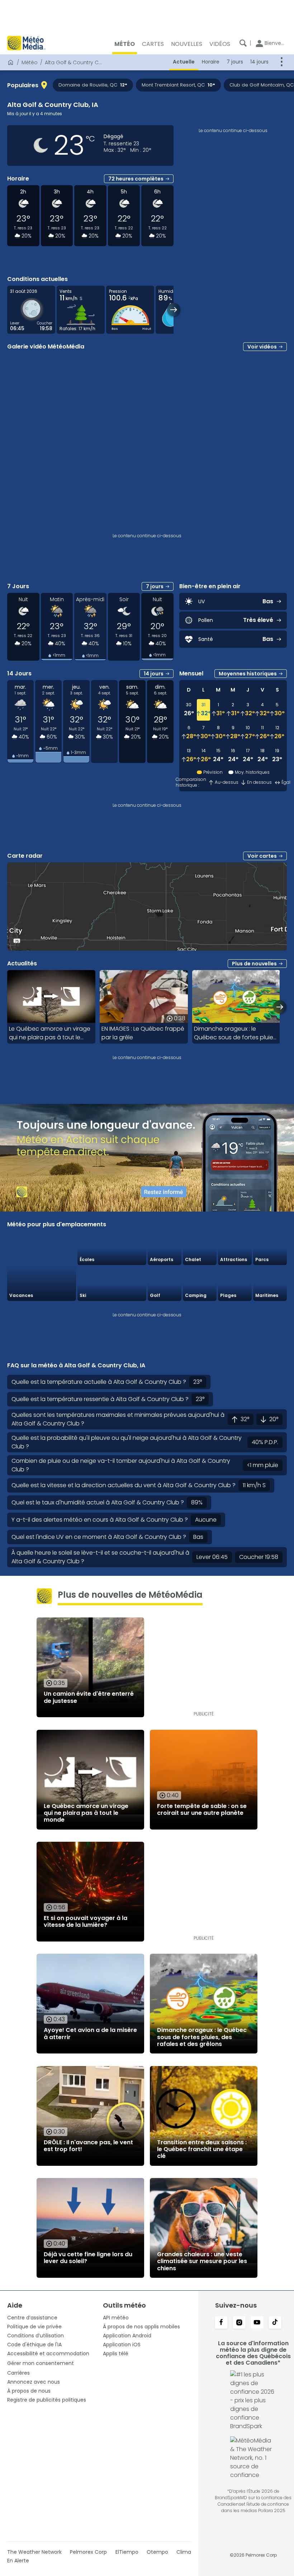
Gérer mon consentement (41, 2363)
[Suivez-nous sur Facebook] (221, 2323)
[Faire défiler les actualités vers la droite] (280, 1007)
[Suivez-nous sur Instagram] (239, 2323)
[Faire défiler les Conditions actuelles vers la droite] (174, 310)
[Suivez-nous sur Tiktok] (275, 2323)
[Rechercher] (243, 43)
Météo (30, 62)
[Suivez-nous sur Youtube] (257, 2323)
